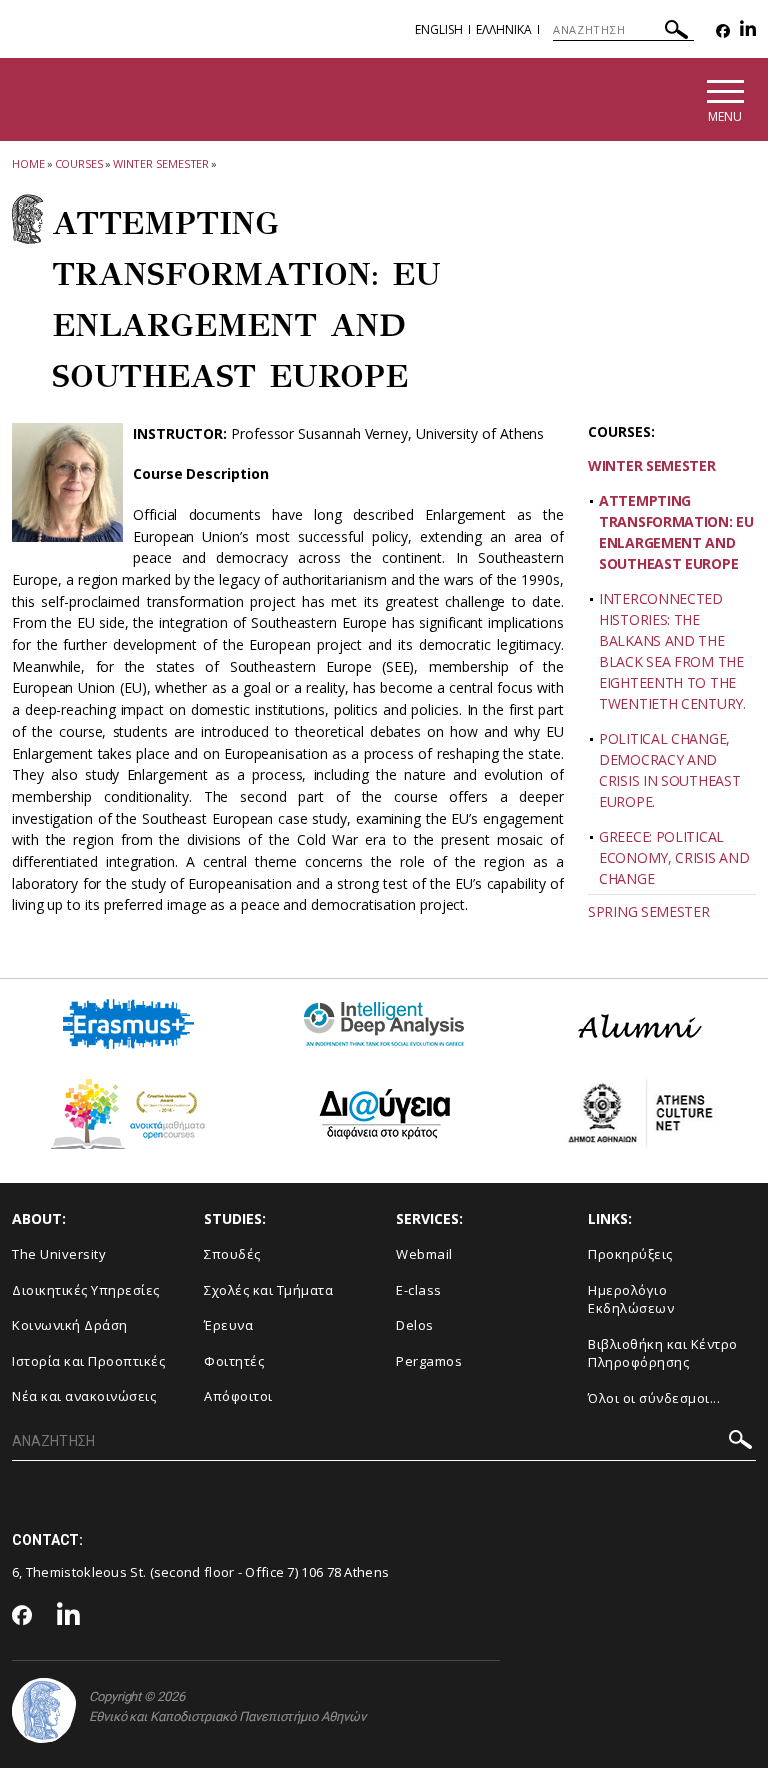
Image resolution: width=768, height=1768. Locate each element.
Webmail (424, 1254)
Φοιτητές (234, 1361)
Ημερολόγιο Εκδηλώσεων (631, 1299)
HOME (28, 163)
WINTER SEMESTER (652, 465)
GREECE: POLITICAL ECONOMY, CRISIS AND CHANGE (674, 857)
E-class (419, 1290)
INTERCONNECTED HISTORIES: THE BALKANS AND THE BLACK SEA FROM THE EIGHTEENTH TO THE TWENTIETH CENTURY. (672, 651)
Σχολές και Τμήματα (268, 1290)
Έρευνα (228, 1325)
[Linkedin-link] (748, 31)
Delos (415, 1325)
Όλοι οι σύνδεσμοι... (654, 1398)
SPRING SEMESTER (649, 911)
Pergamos (429, 1361)
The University (59, 1254)
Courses (79, 163)
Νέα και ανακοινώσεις (84, 1396)
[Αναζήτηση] (676, 32)
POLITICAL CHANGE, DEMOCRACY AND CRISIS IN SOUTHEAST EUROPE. (669, 770)
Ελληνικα (504, 29)
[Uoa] (44, 1710)
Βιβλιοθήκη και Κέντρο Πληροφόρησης (663, 1353)
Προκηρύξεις (630, 1254)
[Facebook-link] (723, 31)
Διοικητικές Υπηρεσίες (86, 1290)
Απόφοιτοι (238, 1396)
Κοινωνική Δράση (70, 1325)
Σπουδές (232, 1254)
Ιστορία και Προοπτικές (88, 1361)
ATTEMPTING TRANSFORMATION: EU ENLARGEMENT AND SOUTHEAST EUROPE (676, 532)
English (439, 29)
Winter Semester (161, 163)
